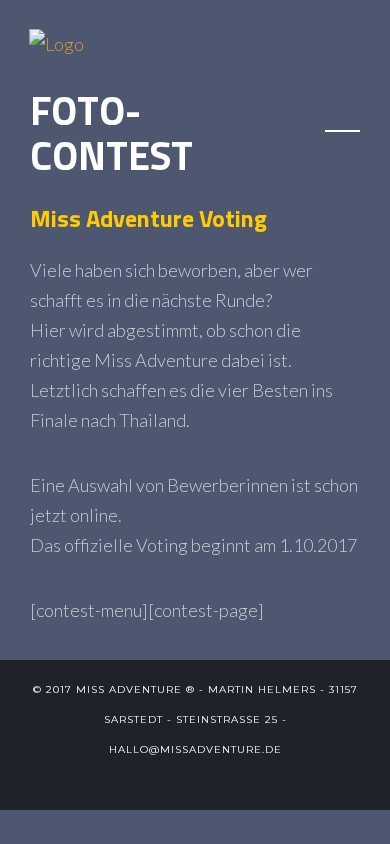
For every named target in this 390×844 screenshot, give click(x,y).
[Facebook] (178, 780)
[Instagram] (244, 780)
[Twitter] (145, 780)
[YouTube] (211, 780)
